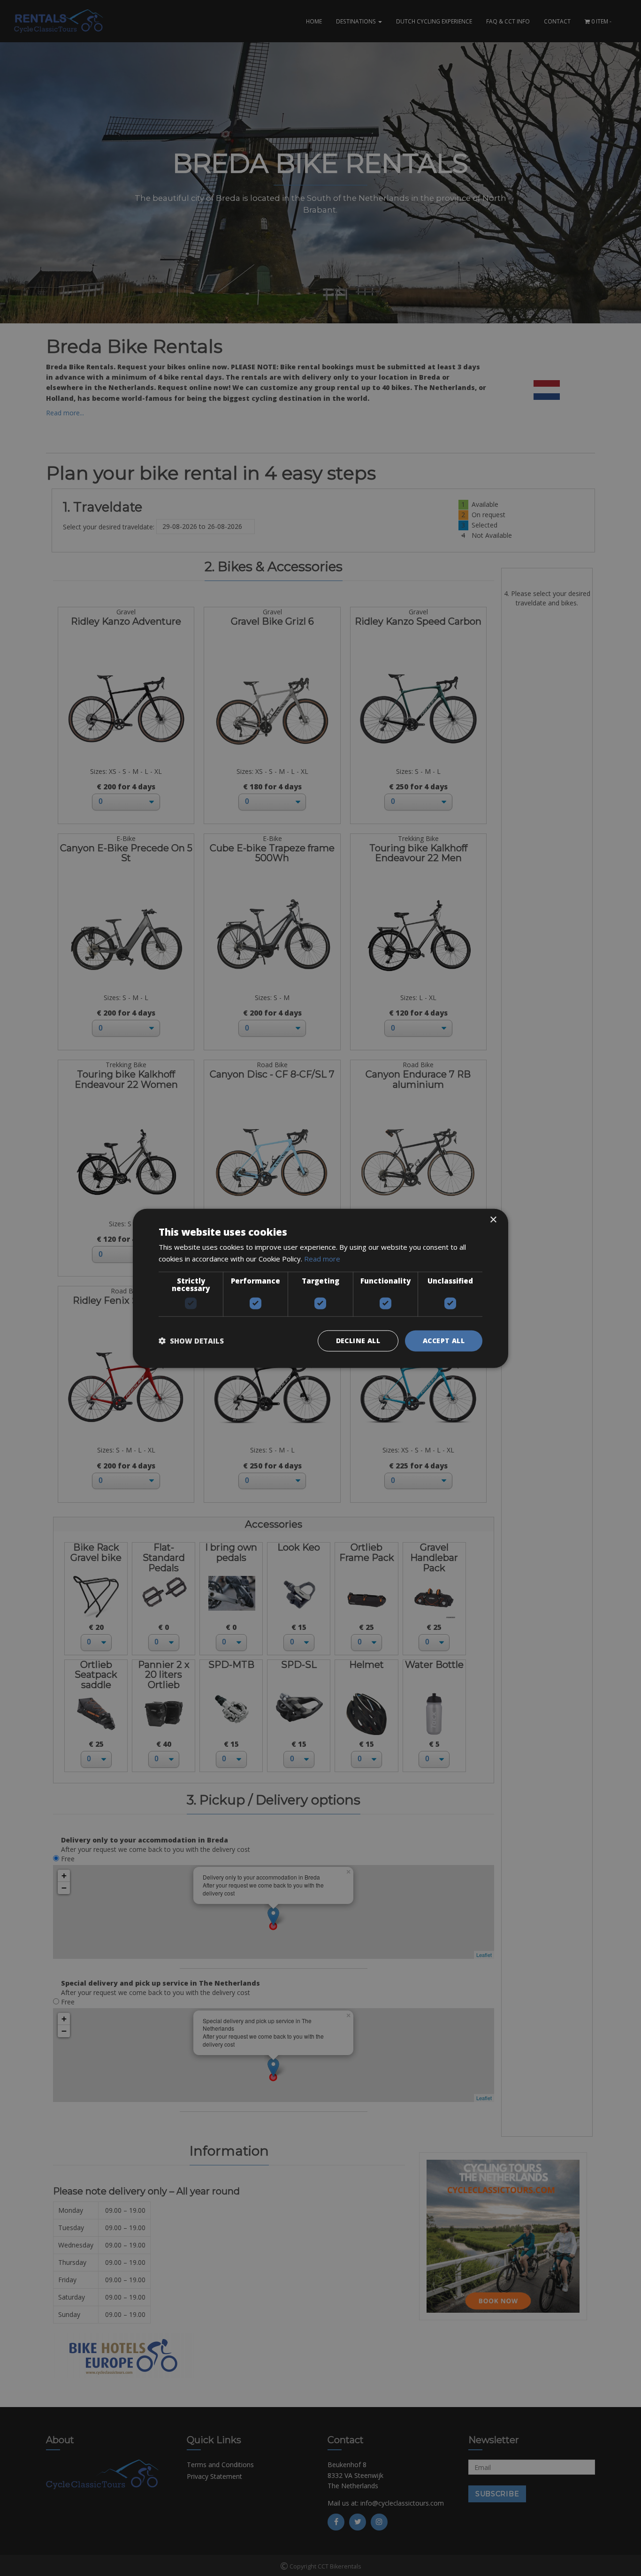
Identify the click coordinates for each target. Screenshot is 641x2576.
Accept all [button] (444, 1340)
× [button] (493, 1219)
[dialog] (320, 1288)
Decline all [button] (358, 1340)
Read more (322, 1258)
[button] (191, 1340)
